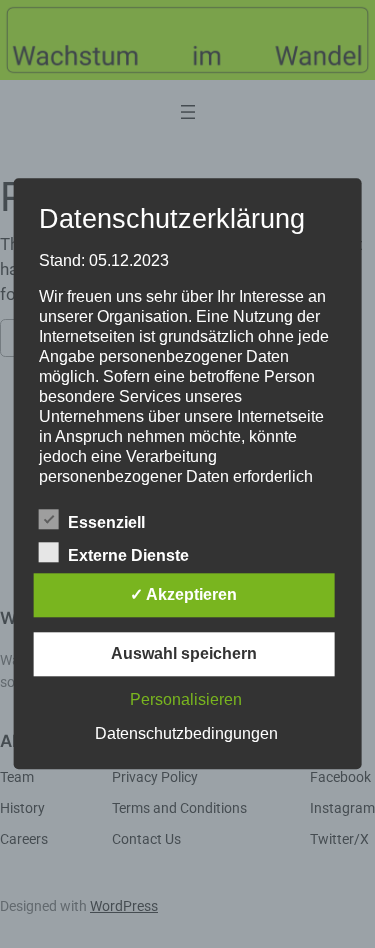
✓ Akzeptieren (183, 595)
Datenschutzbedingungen (186, 734)
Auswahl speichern (184, 654)
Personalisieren (186, 700)
